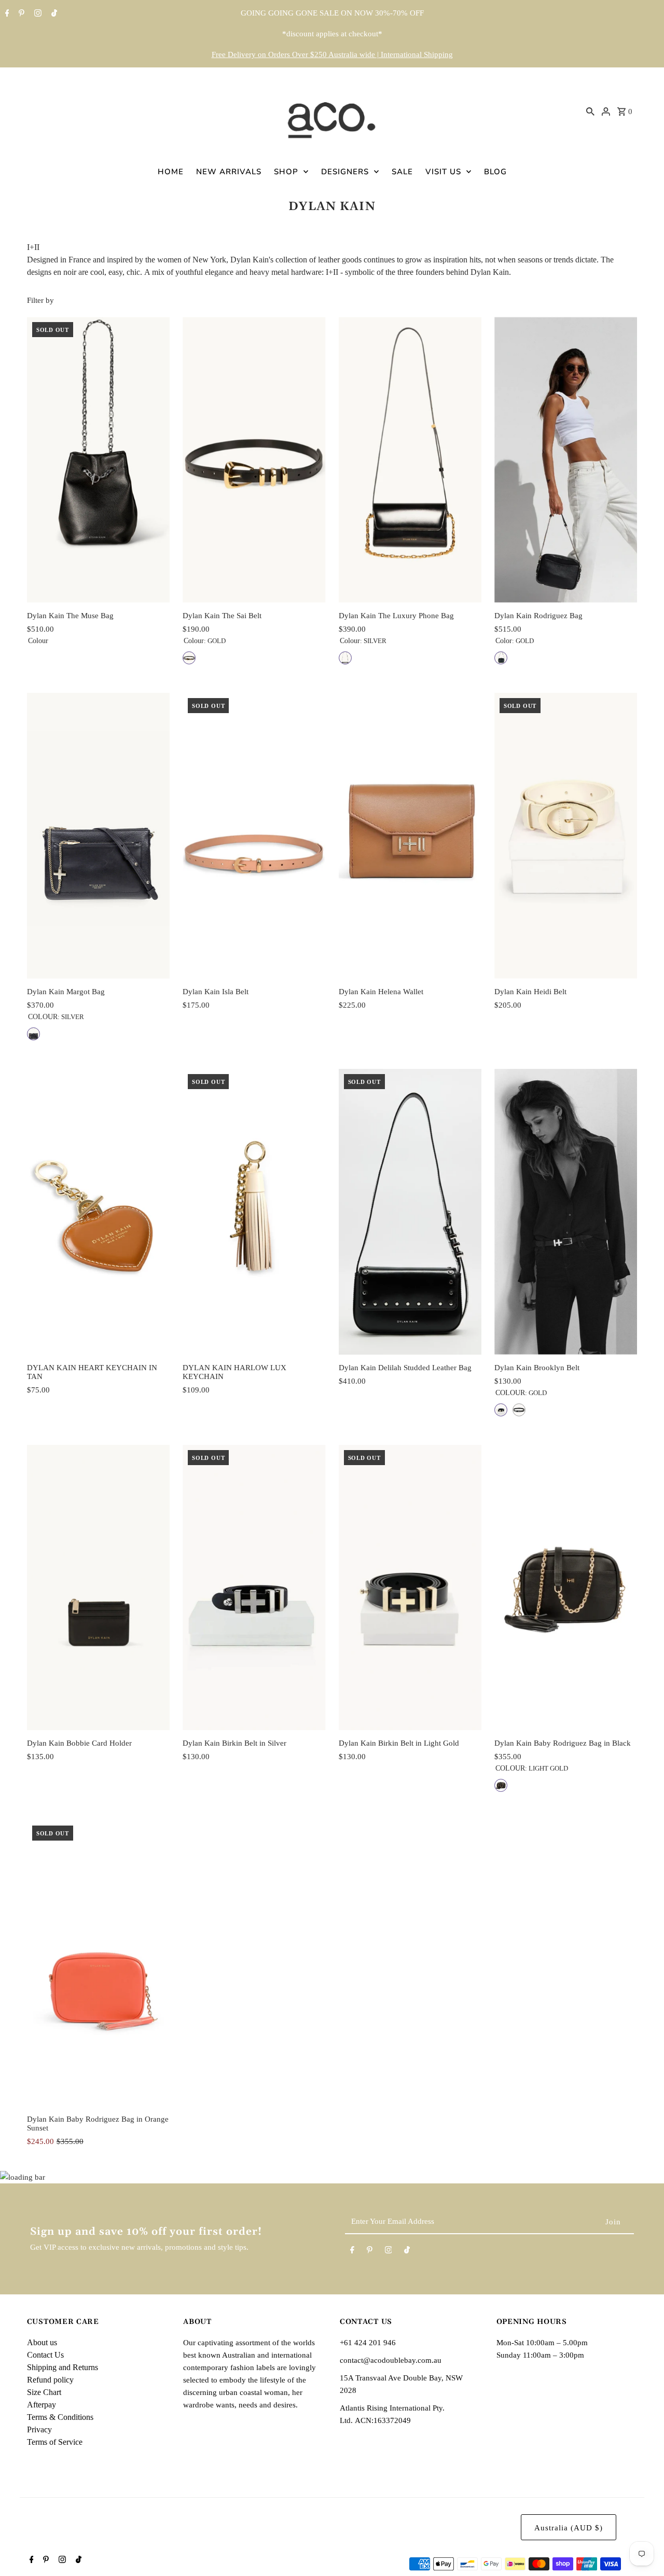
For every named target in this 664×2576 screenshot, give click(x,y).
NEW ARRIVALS (229, 172)
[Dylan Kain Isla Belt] (254, 836)
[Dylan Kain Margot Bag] (98, 836)
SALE (402, 172)
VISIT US (443, 172)
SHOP (286, 172)
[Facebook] (6, 14)
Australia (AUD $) (569, 2528)
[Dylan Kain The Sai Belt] (254, 460)
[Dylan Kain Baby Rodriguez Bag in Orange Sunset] (98, 1963)
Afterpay (41, 2405)
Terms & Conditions (60, 2417)
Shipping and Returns (63, 2367)
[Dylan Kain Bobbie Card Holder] (98, 1588)
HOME (171, 172)
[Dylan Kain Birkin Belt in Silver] (254, 1588)
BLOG (495, 172)
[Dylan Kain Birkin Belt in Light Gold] (410, 1588)
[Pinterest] (20, 14)
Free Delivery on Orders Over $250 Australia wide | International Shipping (332, 54)
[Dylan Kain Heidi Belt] (566, 836)
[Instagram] (37, 14)
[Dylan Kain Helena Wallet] (410, 836)
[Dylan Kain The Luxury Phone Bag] (410, 460)
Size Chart (44, 2392)
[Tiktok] (53, 14)
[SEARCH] (590, 111)
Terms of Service (55, 2442)
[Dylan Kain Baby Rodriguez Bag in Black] (566, 1588)
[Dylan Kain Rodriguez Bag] (566, 460)
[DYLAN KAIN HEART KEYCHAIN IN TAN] (98, 1212)
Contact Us (45, 2355)
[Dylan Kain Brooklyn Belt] (566, 1212)
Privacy (39, 2429)
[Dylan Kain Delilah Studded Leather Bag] (410, 1212)
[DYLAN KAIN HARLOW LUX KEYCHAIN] (254, 1212)
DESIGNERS (345, 172)
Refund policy (50, 2380)
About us (42, 2342)
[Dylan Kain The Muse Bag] (98, 460)
